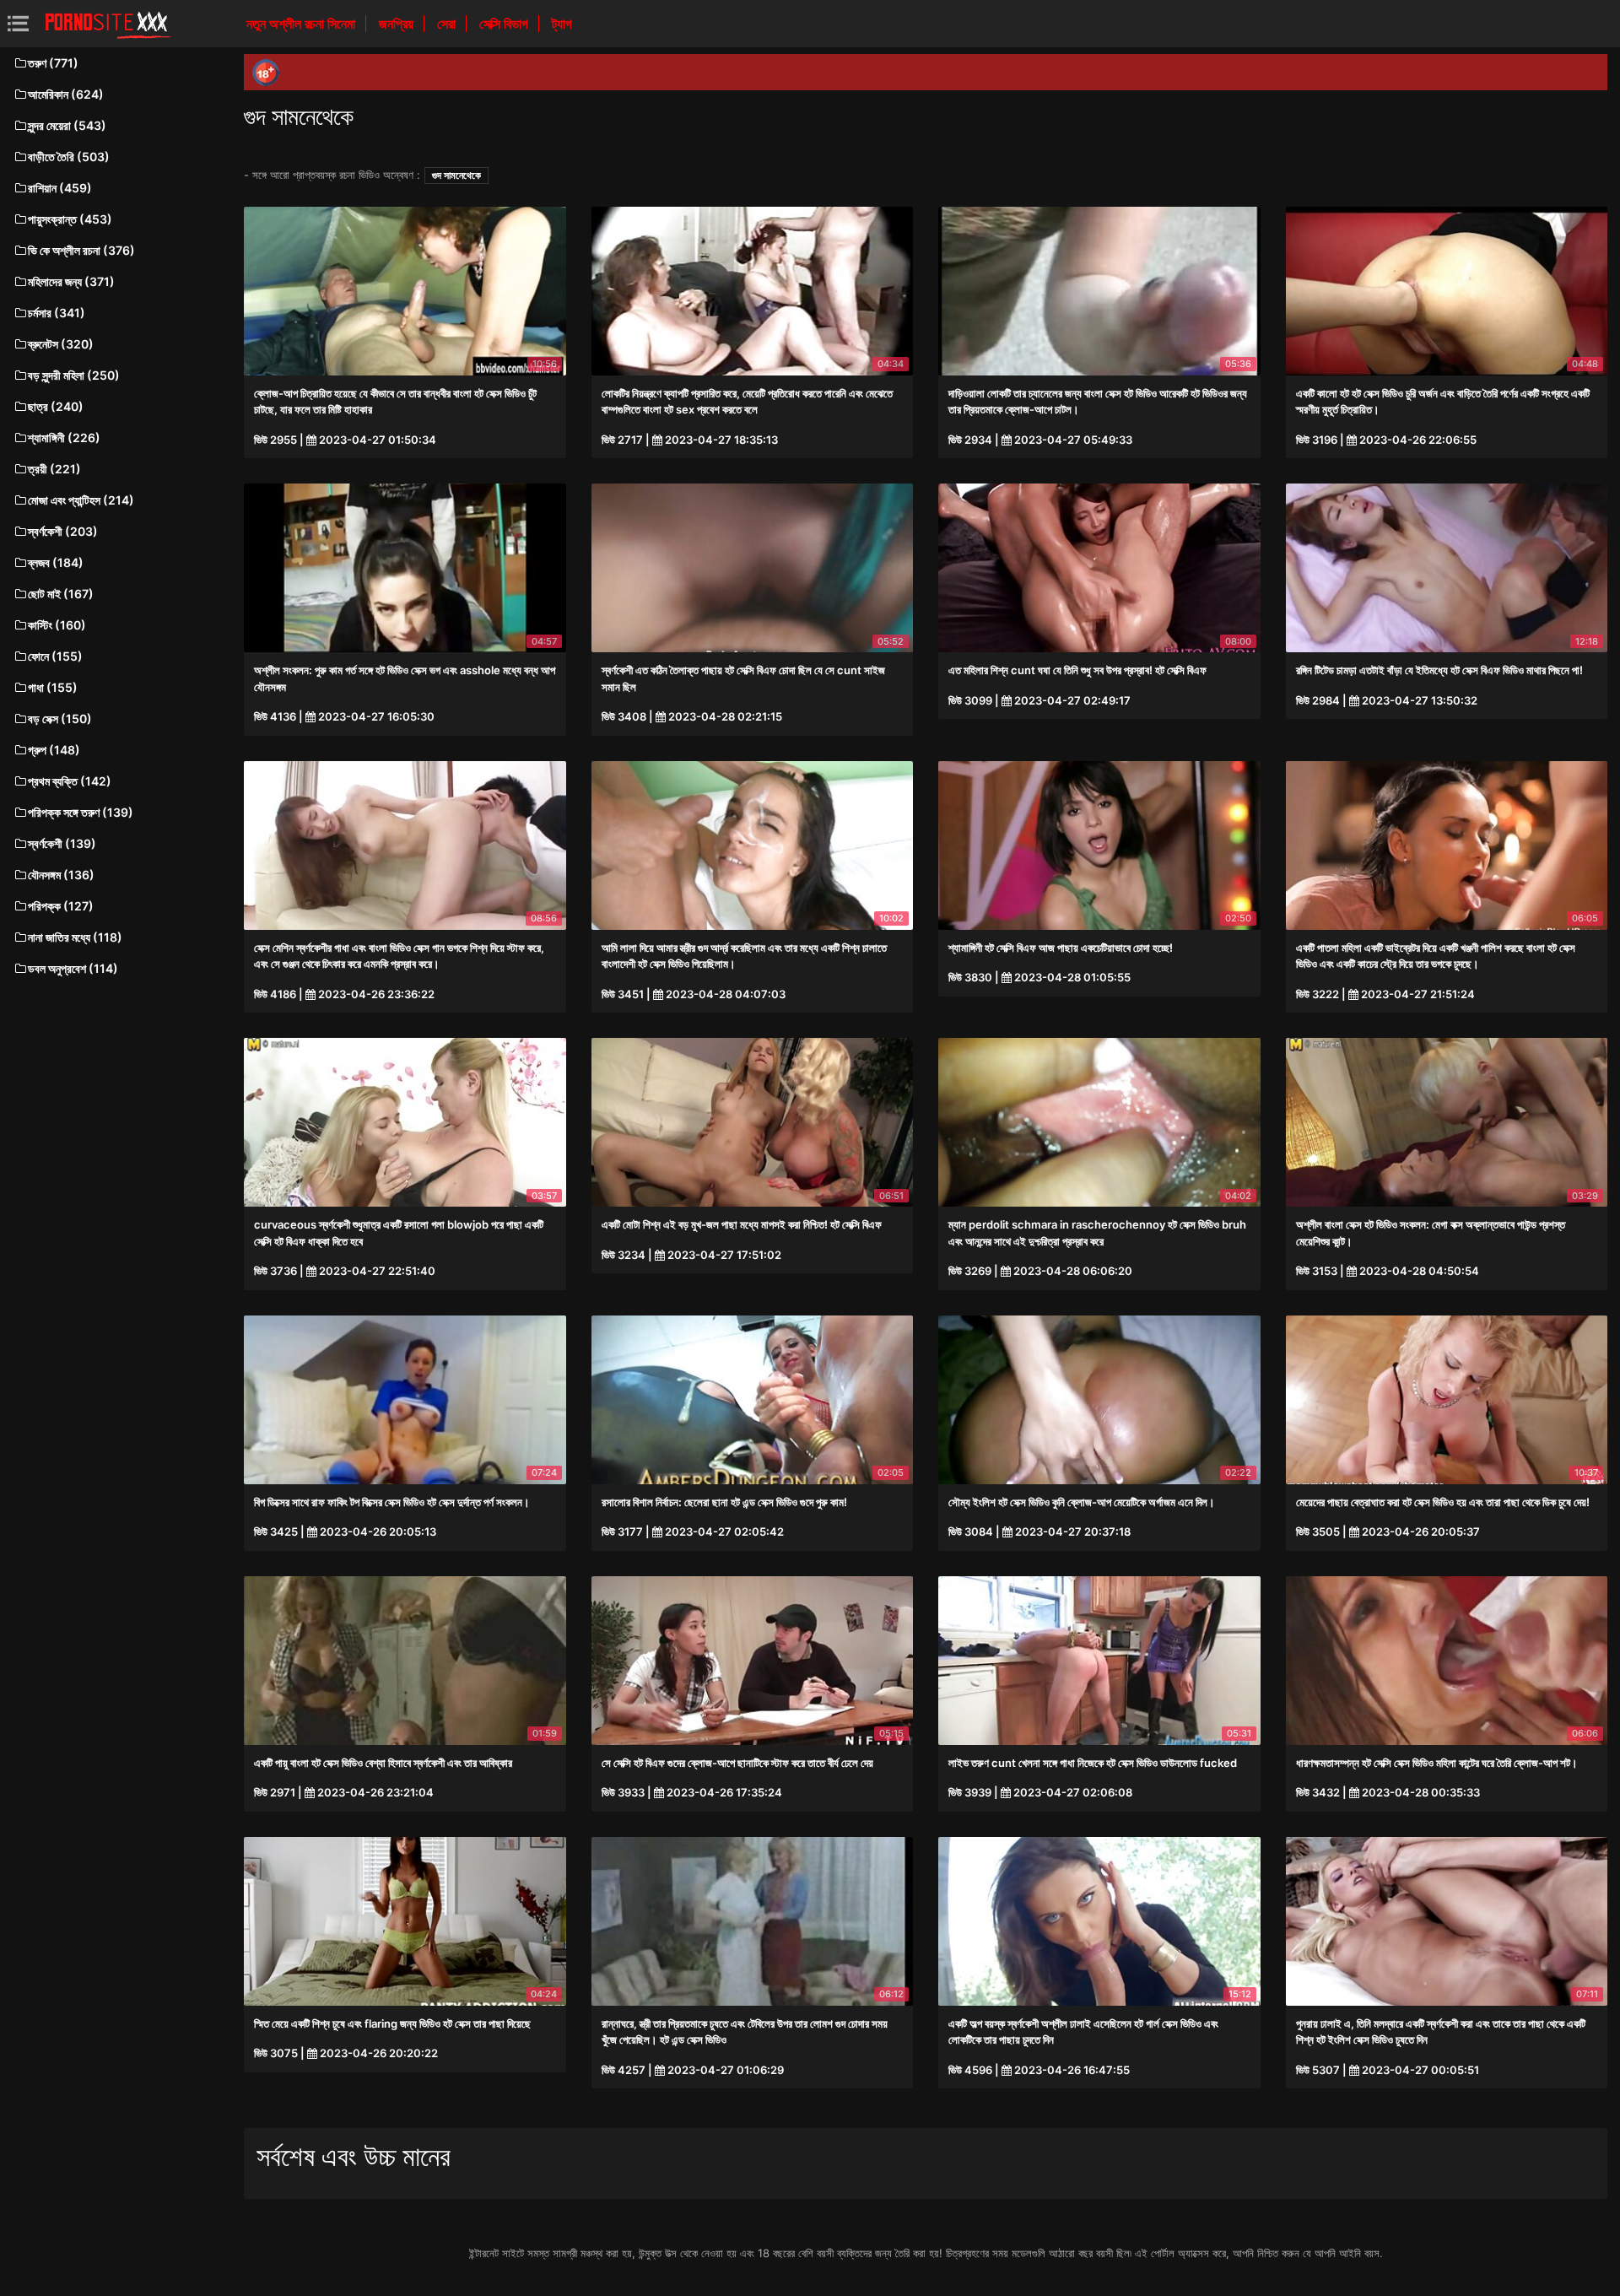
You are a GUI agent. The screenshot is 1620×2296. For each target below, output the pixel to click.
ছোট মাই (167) (61, 594)
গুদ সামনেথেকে (456, 175)
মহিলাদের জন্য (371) (71, 281)
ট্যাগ (562, 24)
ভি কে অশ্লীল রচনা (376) (81, 250)
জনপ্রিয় (398, 24)
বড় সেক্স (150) (60, 719)
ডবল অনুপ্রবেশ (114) (73, 968)
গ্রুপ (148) (54, 750)
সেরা (448, 24)
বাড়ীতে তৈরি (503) (69, 157)
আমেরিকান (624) (66, 94)
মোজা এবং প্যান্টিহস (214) (81, 500)
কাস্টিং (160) (57, 625)
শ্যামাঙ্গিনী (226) (64, 438)
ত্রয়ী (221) (54, 469)
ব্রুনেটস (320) (61, 344)
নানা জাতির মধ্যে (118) (75, 937)
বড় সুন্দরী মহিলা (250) (74, 375)
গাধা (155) (53, 687)
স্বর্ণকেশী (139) (62, 843)
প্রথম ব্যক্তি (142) (70, 781)
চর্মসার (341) (57, 313)
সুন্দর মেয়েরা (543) (67, 125)
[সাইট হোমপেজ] (108, 24)
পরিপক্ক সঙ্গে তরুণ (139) (81, 812)
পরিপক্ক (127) (61, 906)
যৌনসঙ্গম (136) (61, 875)
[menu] (18, 23)
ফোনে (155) (55, 656)
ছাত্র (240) (56, 406)
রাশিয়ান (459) (60, 188)
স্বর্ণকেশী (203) (63, 531)
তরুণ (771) (53, 63)
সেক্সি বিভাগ (505, 24)
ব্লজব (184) (56, 562)
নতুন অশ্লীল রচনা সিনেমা (302, 24)
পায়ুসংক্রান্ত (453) (70, 219)
